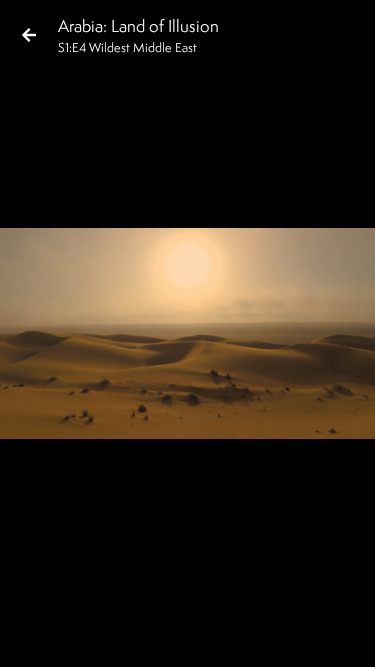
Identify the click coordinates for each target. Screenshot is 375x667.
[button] (32, 635)
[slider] (181, 603)
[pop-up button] (279, 635)
